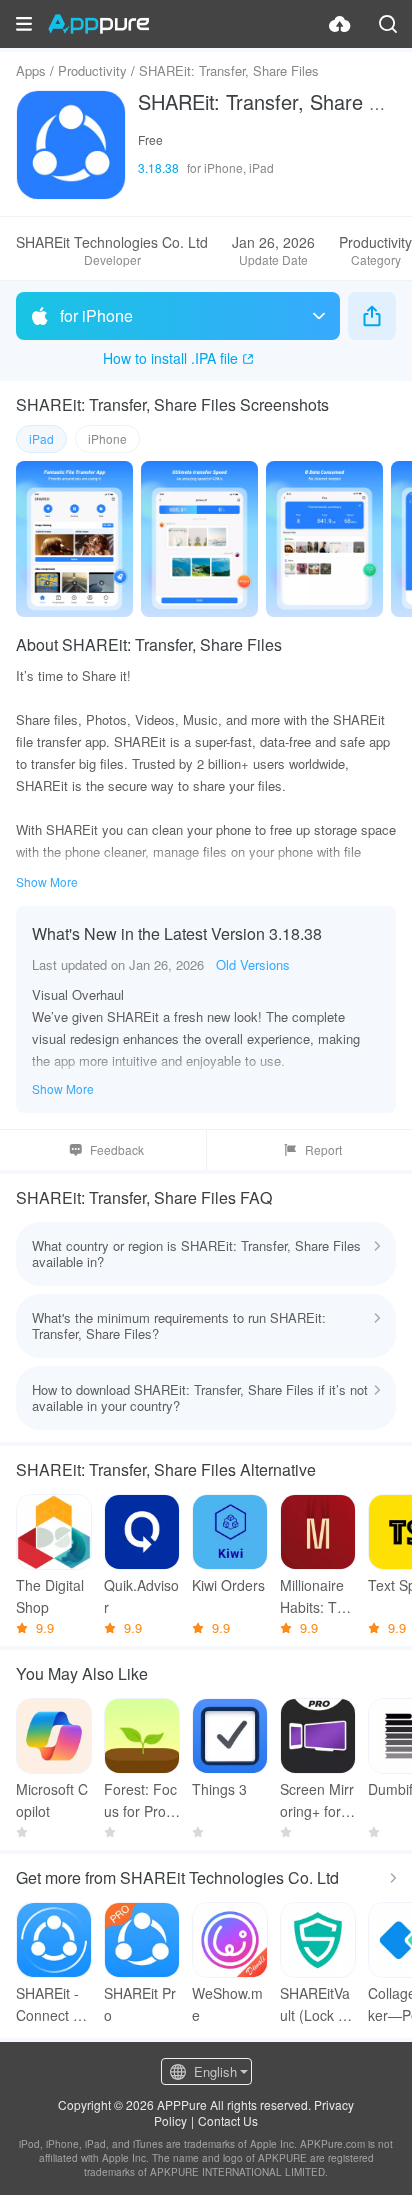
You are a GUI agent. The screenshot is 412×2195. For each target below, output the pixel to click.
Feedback (117, 1149)
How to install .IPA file (170, 358)
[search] (388, 24)
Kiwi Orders (228, 1585)
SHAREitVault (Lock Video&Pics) (315, 2004)
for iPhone (96, 315)
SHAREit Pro (140, 2004)
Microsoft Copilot (52, 1800)
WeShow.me (227, 2004)
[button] (24, 24)
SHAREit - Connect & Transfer (49, 2004)
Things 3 (219, 1789)
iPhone (107, 438)
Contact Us (228, 2120)
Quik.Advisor (141, 1596)
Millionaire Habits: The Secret (316, 1596)
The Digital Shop (50, 1596)
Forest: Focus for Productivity (140, 1800)
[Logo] (98, 24)
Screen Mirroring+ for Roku (317, 1800)
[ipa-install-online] (340, 24)
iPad (41, 438)
